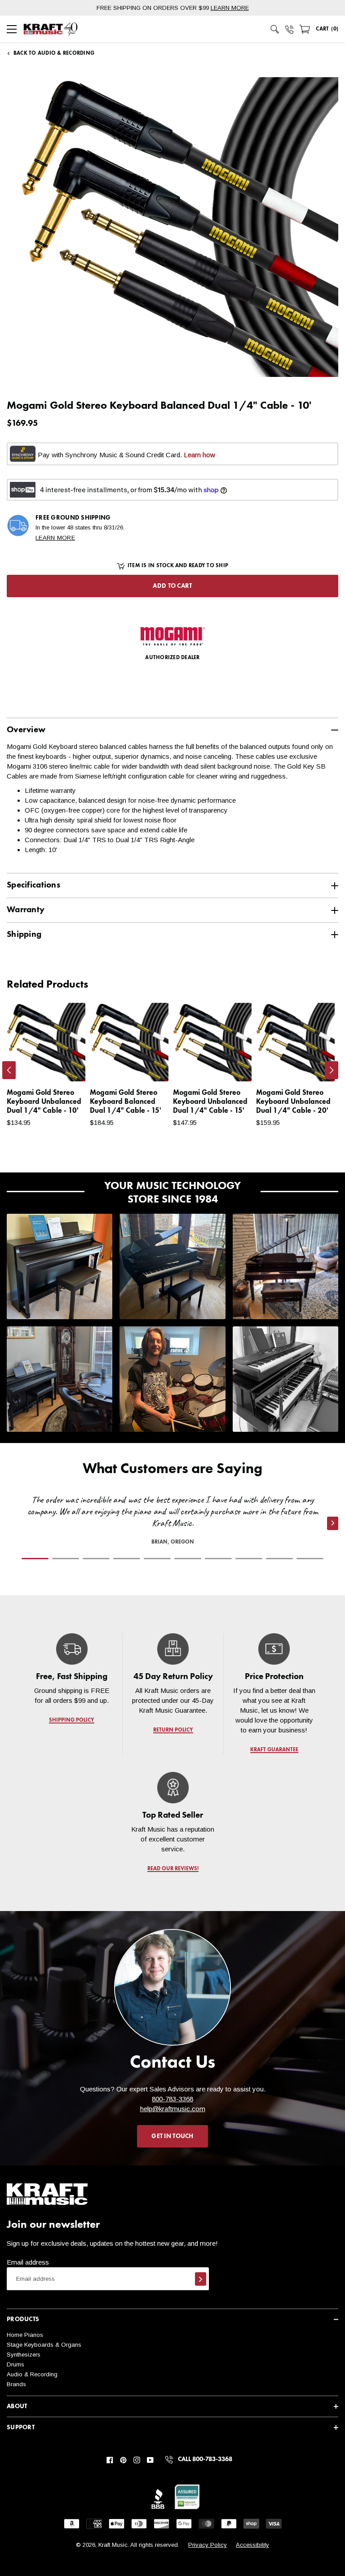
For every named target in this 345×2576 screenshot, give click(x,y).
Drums (15, 2364)
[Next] (332, 1070)
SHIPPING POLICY (72, 1720)
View (63, 1066)
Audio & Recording (32, 2374)
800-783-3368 (172, 2099)
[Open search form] (275, 29)
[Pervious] (9, 1070)
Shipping (24, 934)
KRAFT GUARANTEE (274, 1750)
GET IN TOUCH (172, 2136)
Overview (26, 730)
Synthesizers (24, 2355)
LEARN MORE (230, 8)
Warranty (26, 910)
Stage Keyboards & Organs (44, 2345)
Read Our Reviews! (172, 1869)
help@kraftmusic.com (173, 2109)
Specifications (33, 885)
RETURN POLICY (173, 1730)
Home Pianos (25, 2335)
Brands (16, 2384)
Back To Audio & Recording (54, 53)
